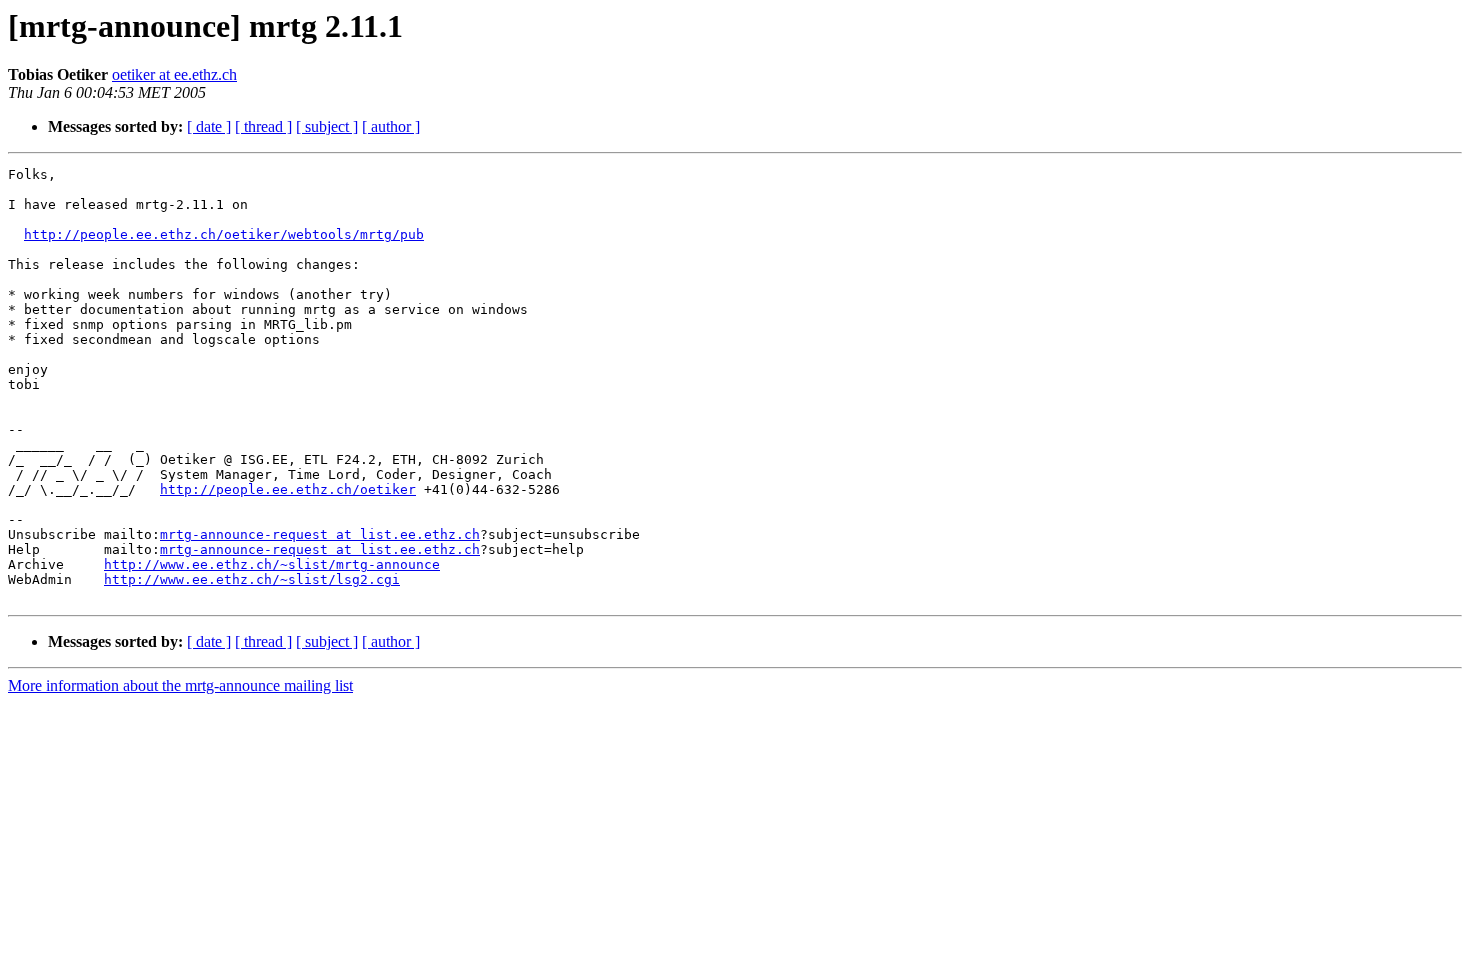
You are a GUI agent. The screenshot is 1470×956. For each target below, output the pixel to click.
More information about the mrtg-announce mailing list (180, 685)
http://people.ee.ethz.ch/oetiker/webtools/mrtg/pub (224, 234)
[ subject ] (327, 126)
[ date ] (209, 126)
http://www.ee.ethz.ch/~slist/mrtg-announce (272, 564)
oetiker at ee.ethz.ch (174, 74)
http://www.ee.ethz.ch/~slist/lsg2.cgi (252, 579)
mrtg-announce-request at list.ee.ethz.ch (320, 534)
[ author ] (391, 126)
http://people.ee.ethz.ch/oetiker (288, 489)
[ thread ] (263, 126)
